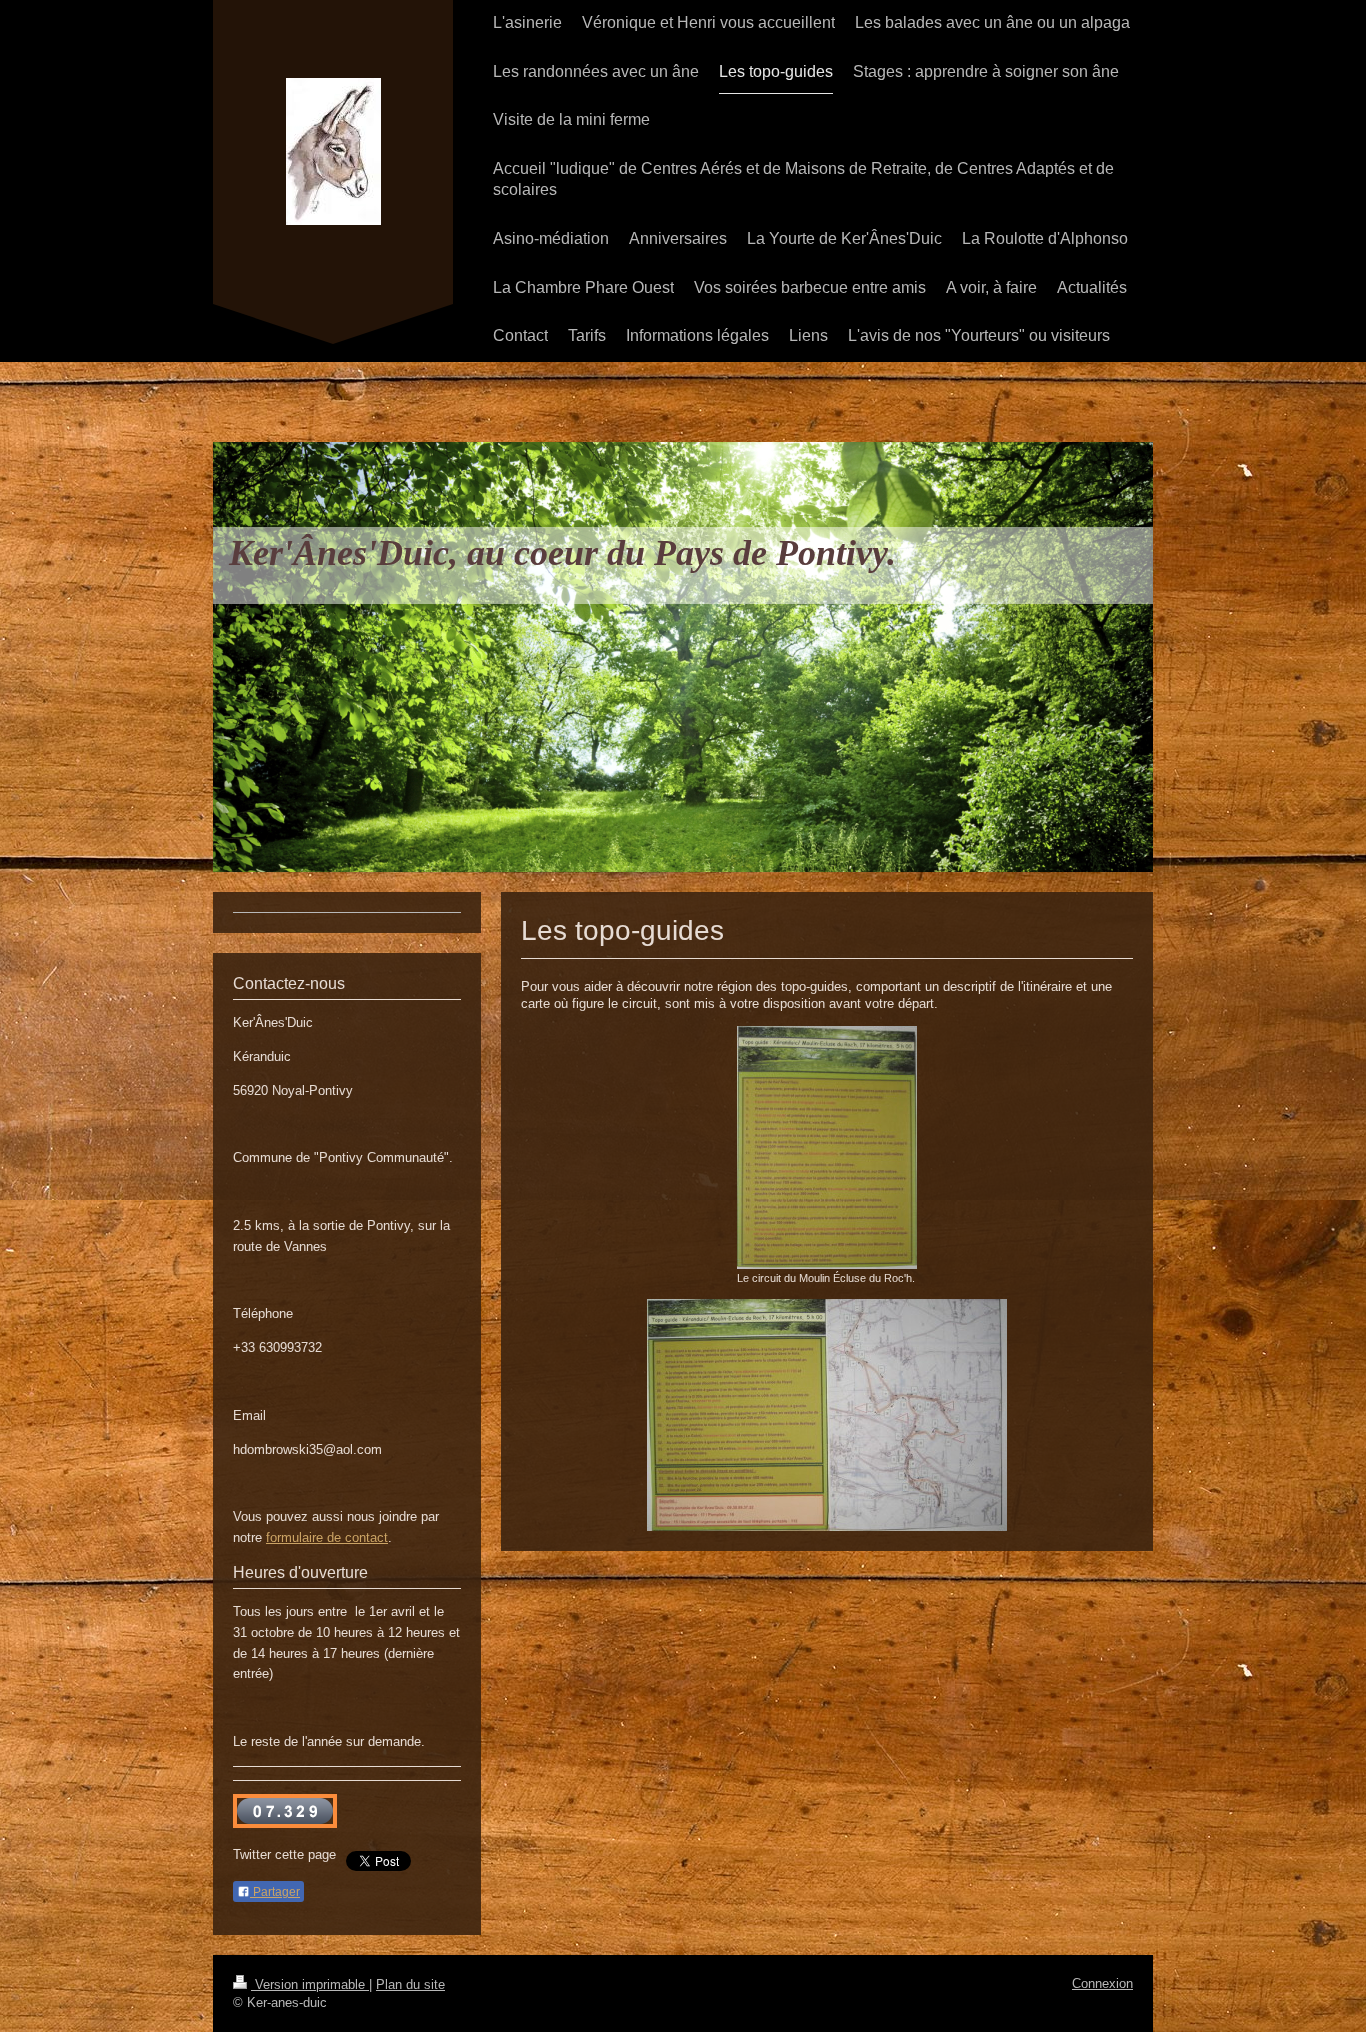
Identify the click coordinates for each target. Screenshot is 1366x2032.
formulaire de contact (327, 1537)
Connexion (1102, 1983)
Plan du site (410, 1984)
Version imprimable (310, 1984)
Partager (275, 1892)
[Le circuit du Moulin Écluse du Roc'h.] (827, 1147)
